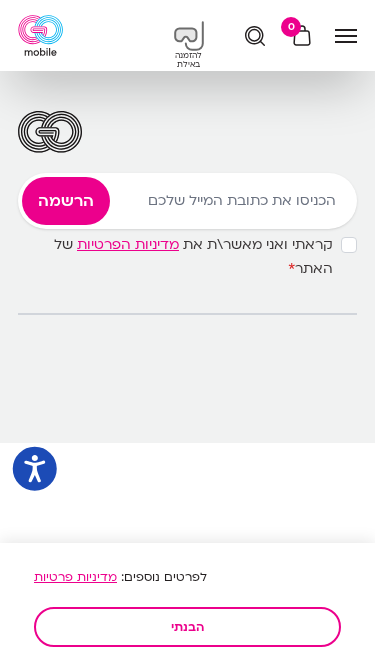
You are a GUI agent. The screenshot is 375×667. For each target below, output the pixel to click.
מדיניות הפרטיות (128, 244)
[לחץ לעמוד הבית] (40, 35)
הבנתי (187, 627)
